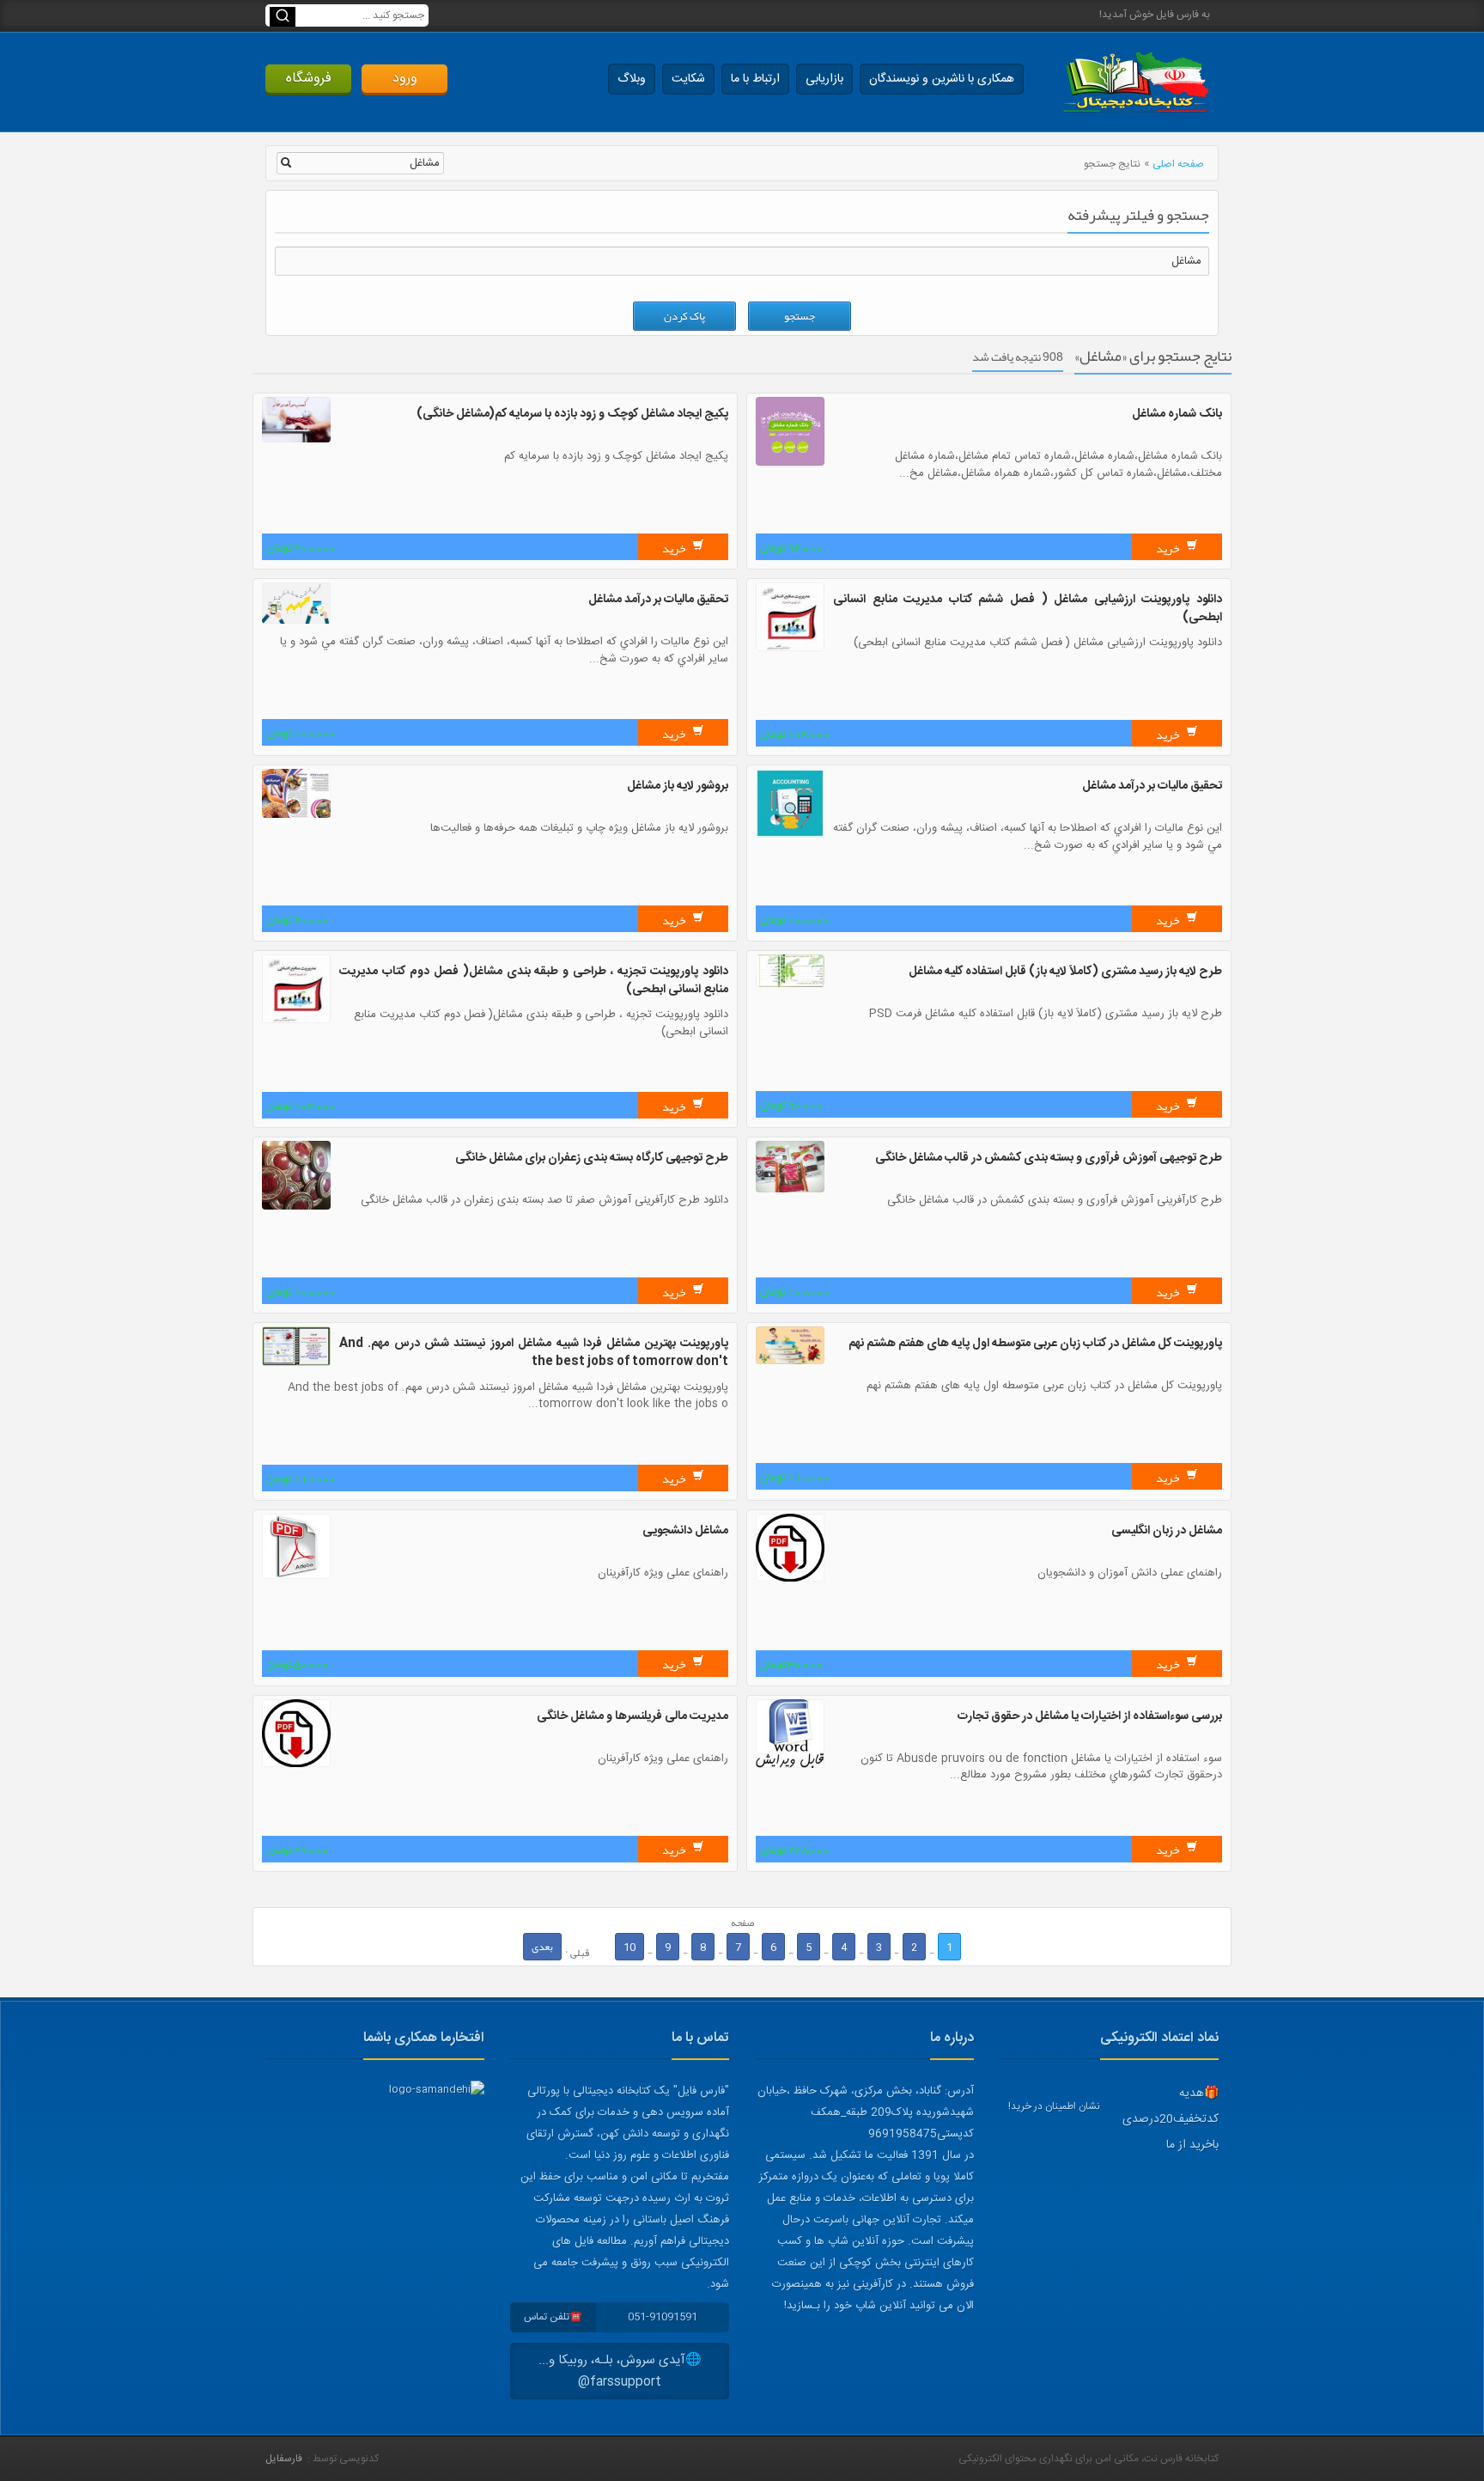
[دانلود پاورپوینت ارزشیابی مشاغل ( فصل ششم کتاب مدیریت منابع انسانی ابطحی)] (790, 649)
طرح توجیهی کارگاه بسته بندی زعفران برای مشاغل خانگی (592, 1158)
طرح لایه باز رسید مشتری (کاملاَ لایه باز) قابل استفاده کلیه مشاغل (1065, 972)
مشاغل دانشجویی (685, 1531)
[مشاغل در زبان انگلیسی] (790, 1579)
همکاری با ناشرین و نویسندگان (942, 79)
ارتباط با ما (755, 79)
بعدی (542, 1947)
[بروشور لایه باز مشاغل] (296, 815)
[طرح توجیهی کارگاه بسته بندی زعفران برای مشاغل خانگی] (296, 1207)
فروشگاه (309, 79)
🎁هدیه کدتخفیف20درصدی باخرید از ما (1171, 2119)
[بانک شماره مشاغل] (790, 463)
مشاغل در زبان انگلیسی (1167, 1531)
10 (629, 1947)
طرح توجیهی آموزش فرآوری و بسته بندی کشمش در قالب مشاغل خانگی (1049, 1158)
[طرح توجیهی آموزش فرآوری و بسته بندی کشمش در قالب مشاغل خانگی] (790, 1190)
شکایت (688, 79)
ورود (405, 79)
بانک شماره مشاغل (1177, 414)
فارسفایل (284, 2459)
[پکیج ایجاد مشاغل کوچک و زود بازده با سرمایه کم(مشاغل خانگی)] (296, 440)
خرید (1169, 548)
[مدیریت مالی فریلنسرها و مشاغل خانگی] (296, 1765)
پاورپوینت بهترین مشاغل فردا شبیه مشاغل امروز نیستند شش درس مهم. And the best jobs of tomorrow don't (534, 1353)
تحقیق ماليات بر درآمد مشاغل (658, 600)
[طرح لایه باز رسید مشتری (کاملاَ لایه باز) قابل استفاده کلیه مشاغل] (790, 984)
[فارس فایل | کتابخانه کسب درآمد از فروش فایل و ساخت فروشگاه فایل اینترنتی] (1135, 82)
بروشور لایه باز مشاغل (678, 786)
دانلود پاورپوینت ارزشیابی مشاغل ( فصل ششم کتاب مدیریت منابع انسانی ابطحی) (1028, 609)
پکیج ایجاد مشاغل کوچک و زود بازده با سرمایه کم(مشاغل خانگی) (572, 414)
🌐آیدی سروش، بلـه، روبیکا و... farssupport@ (620, 2371)
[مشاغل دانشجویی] (296, 1576)
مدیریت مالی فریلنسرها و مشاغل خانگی (633, 1716)
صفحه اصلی (1178, 164)
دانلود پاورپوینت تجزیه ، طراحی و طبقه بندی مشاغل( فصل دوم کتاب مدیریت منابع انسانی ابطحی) (534, 981)
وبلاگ (632, 79)
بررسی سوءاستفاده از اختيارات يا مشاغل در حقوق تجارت (1090, 1716)
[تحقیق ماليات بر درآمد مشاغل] (296, 621)
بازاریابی (824, 79)
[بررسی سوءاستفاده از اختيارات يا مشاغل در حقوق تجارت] (790, 1765)
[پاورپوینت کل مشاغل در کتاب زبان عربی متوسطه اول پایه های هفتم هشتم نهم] (790, 1362)
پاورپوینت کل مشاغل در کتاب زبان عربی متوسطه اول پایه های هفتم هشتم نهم (1035, 1344)
